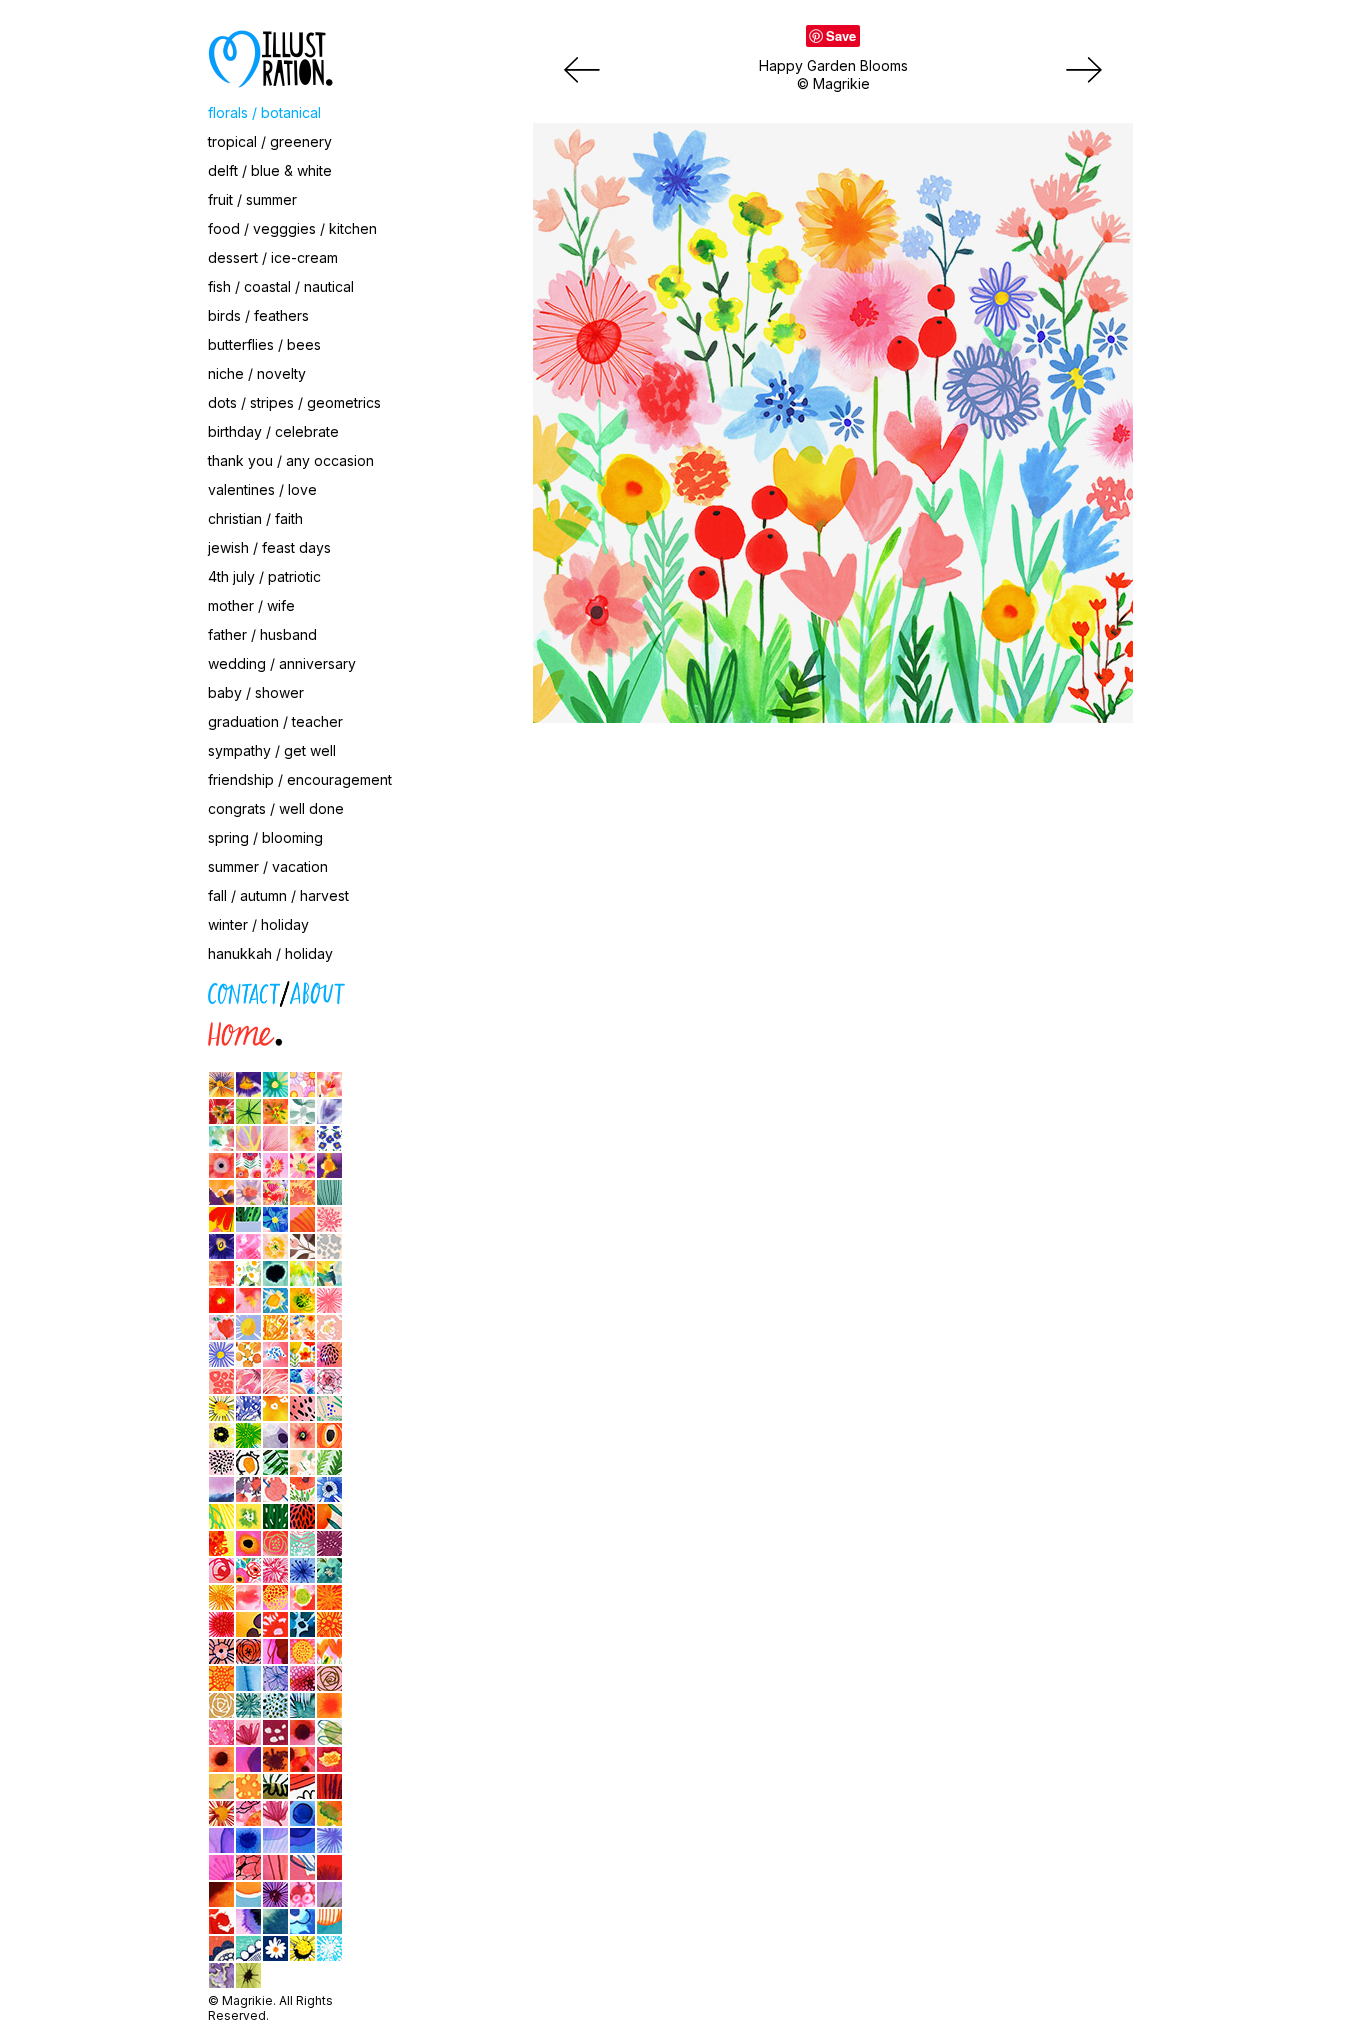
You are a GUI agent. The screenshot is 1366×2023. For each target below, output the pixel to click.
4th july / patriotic (264, 576)
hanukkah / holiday (270, 953)
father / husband (262, 634)
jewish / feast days (269, 547)
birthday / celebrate (273, 431)
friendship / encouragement (300, 779)
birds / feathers (258, 315)
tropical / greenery (270, 141)
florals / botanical (264, 112)
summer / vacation (268, 866)
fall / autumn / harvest (278, 895)
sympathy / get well (272, 750)
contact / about (118, 989)
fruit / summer (252, 199)
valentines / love (262, 489)
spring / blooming (265, 837)
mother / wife (251, 605)
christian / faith (255, 518)
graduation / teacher (275, 721)
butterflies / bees (264, 344)
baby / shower (256, 692)
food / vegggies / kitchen (292, 228)
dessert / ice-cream (273, 257)
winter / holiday (258, 924)
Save (841, 35)
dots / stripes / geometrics (294, 402)
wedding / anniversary (282, 663)
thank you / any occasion (291, 460)
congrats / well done (276, 808)
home (86, 1030)
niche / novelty (257, 373)
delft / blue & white (270, 170)
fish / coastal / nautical (281, 286)
